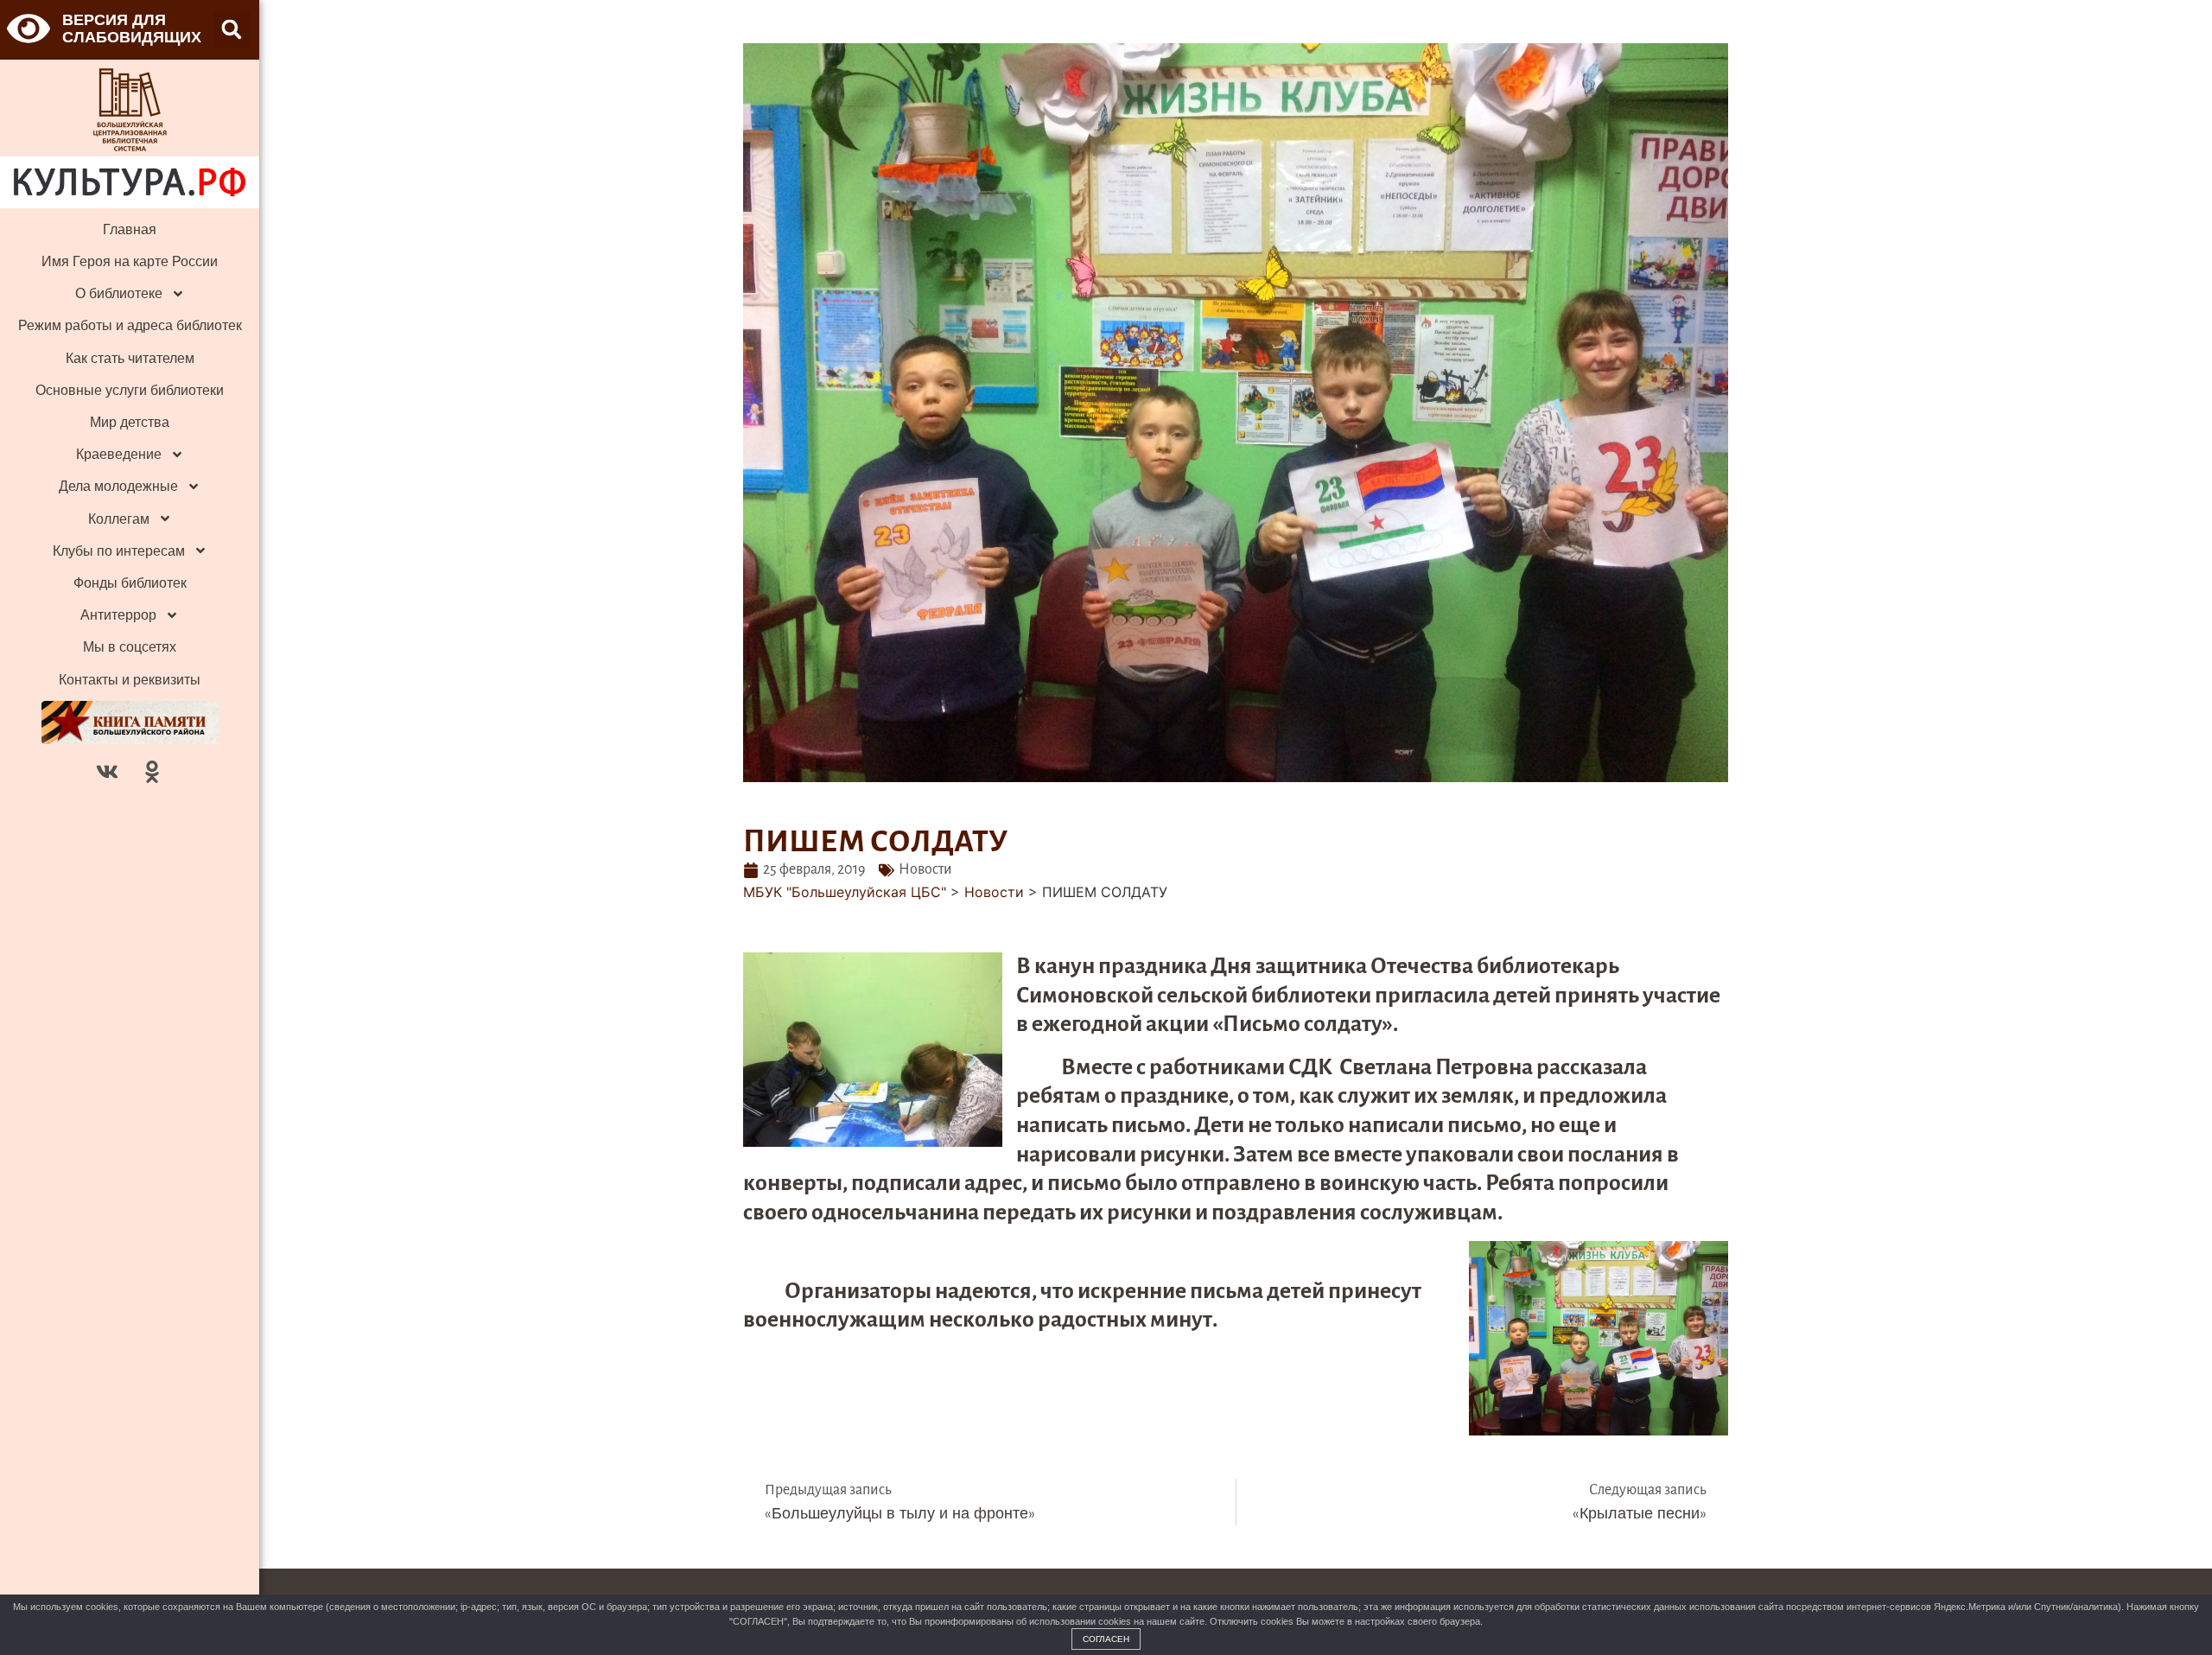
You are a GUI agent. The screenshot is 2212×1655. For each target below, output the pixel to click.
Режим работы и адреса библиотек (130, 325)
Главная (130, 229)
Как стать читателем (130, 358)
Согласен (1106, 1639)
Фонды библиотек (130, 583)
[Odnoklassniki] (152, 772)
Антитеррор (118, 615)
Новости (925, 869)
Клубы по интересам (119, 551)
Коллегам (119, 519)
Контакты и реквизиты (130, 680)
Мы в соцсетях (130, 647)
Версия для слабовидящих (132, 28)
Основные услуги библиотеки (130, 390)
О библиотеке (119, 293)
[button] (232, 29)
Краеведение (119, 454)
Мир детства (130, 422)
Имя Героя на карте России (130, 261)
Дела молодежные (118, 486)
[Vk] (107, 772)
